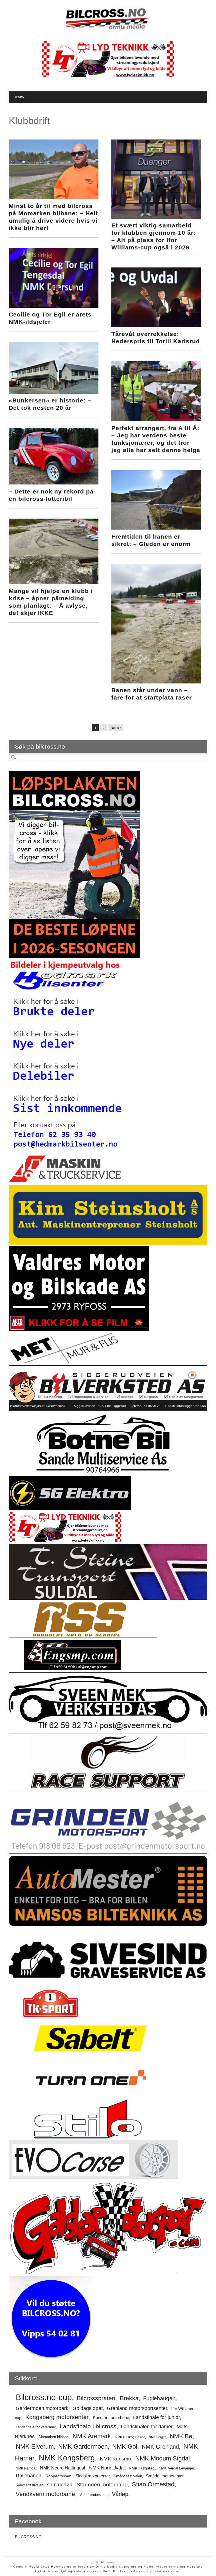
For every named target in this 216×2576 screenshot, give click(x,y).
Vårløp (120, 2494)
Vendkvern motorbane (45, 2494)
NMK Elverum (35, 2446)
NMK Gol (125, 2447)
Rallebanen (29, 2476)
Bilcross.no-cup (44, 2397)
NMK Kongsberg (67, 2458)
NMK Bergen (157, 2437)
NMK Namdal (26, 2468)
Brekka (129, 2398)
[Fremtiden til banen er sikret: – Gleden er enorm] (156, 528)
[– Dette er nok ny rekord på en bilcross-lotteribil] (53, 483)
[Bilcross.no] (108, 30)
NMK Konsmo (115, 2459)
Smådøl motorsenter (165, 2476)
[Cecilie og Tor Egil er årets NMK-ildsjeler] (53, 306)
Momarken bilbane (54, 2437)
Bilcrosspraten (96, 2398)
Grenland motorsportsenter (137, 2408)
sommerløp (60, 2485)
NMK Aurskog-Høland (130, 2437)
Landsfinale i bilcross (88, 2426)
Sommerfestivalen (30, 2485)
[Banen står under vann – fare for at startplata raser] (156, 682)
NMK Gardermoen (83, 2446)
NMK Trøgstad (142, 2468)
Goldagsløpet (88, 2408)
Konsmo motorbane (111, 2417)
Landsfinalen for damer (147, 2427)
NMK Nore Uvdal (107, 2468)
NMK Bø (181, 2436)
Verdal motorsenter (94, 2495)
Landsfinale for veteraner (36, 2427)
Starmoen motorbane (102, 2484)
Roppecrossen (58, 2476)
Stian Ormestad (153, 2484)
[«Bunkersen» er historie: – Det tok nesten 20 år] (53, 392)
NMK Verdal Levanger (176, 2468)
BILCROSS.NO (28, 2537)
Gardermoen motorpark (42, 2408)
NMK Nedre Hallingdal (63, 2468)
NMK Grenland (160, 2447)
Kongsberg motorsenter (57, 2417)
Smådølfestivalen (128, 2476)
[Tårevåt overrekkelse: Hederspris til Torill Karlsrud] (156, 326)
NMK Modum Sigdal (163, 2458)
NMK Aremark (92, 2436)
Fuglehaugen (159, 2398)
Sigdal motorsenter (93, 2476)
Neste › (116, 728)
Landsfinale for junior (156, 2417)
